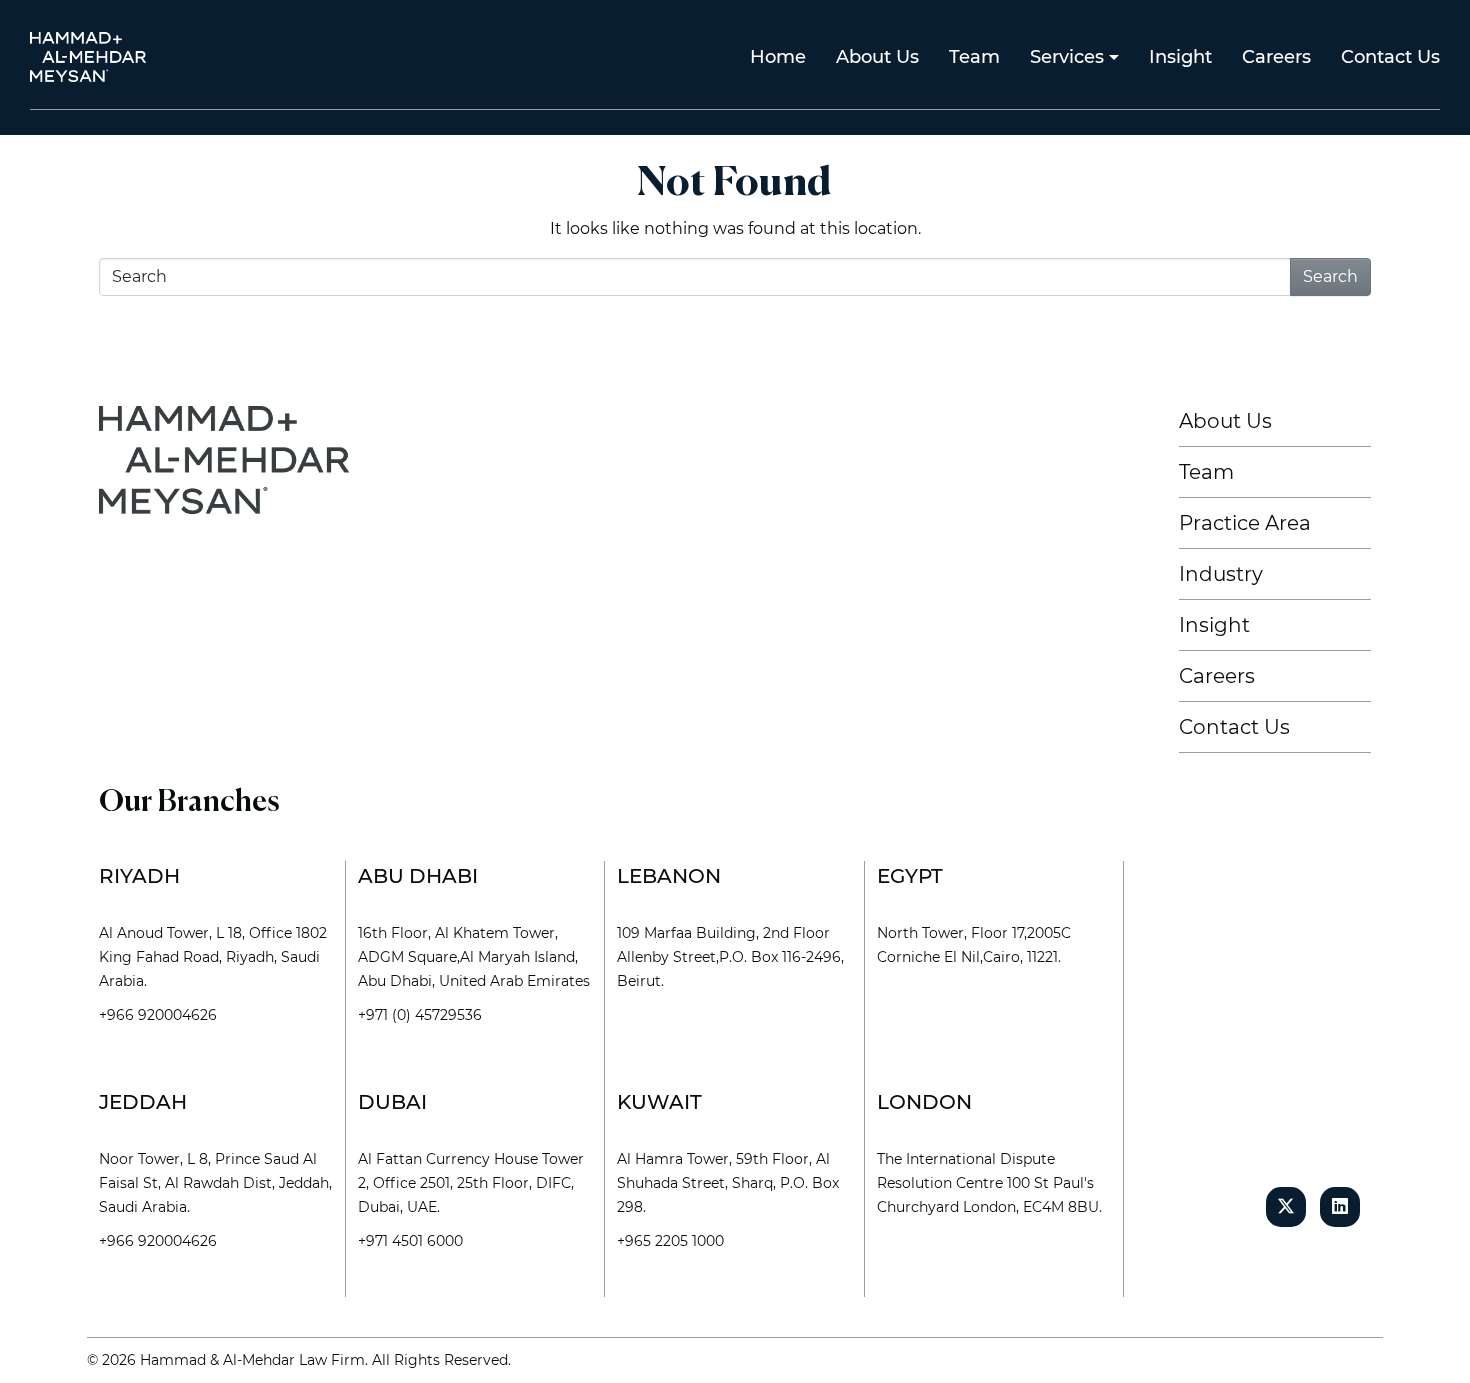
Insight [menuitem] (1180, 57)
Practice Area (1245, 523)
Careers (1217, 676)
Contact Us (1234, 727)
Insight (1214, 625)
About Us (1225, 421)
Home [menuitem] (778, 57)
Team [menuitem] (974, 57)
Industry (1221, 574)
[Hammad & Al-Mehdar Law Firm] (92, 55)
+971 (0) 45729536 (420, 1015)
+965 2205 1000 (670, 1241)
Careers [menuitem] (1276, 57)
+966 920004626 (158, 1015)
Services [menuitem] (1067, 57)
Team (1206, 472)
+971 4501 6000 (410, 1241)
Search (1330, 276)
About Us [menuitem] (877, 57)
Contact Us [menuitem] (1390, 57)
